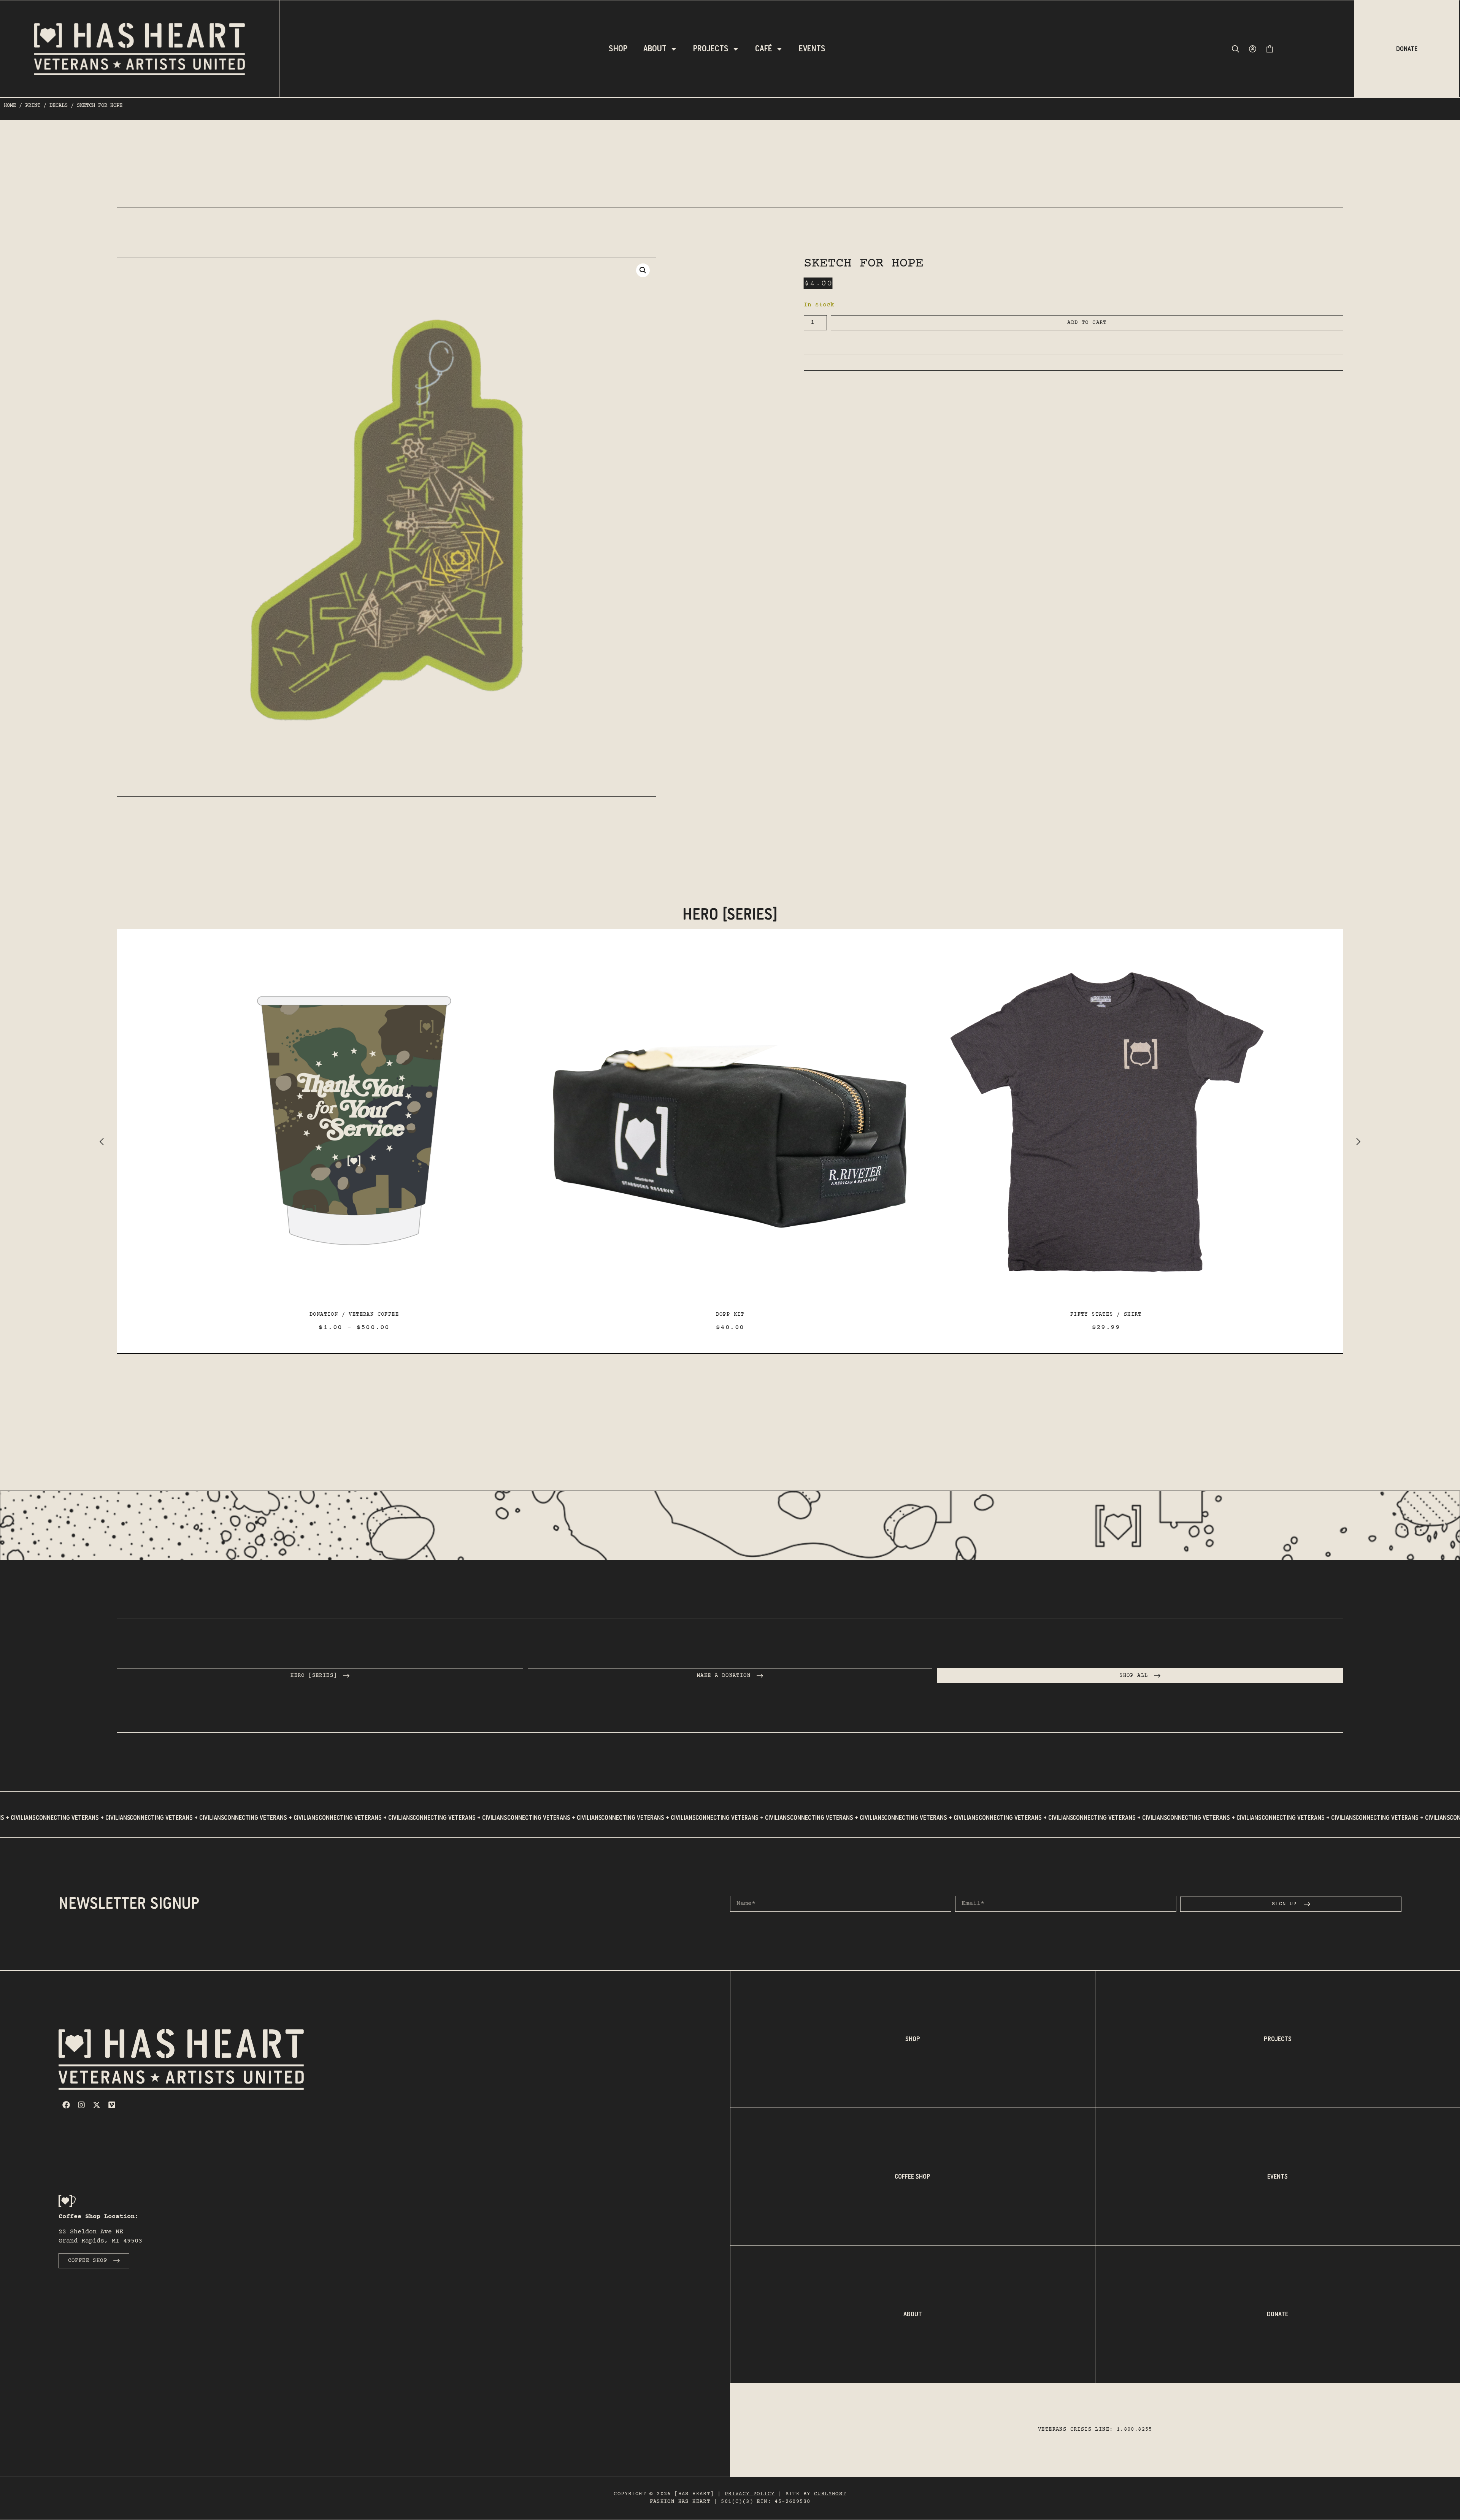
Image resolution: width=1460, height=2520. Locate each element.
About (655, 49)
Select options (730, 1294)
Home (10, 106)
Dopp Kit (354, 1315)
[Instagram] (81, 2105)
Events (812, 49)
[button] (643, 270)
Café (764, 49)
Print (33, 106)
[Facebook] (66, 2105)
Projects (711, 49)
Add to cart (1087, 323)
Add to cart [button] (354, 1294)
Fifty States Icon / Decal (1106, 1315)
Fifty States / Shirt (730, 1315)
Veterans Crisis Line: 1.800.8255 (1095, 2430)
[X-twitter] (97, 2105)
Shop (618, 49)
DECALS (59, 106)
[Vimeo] (112, 2105)
